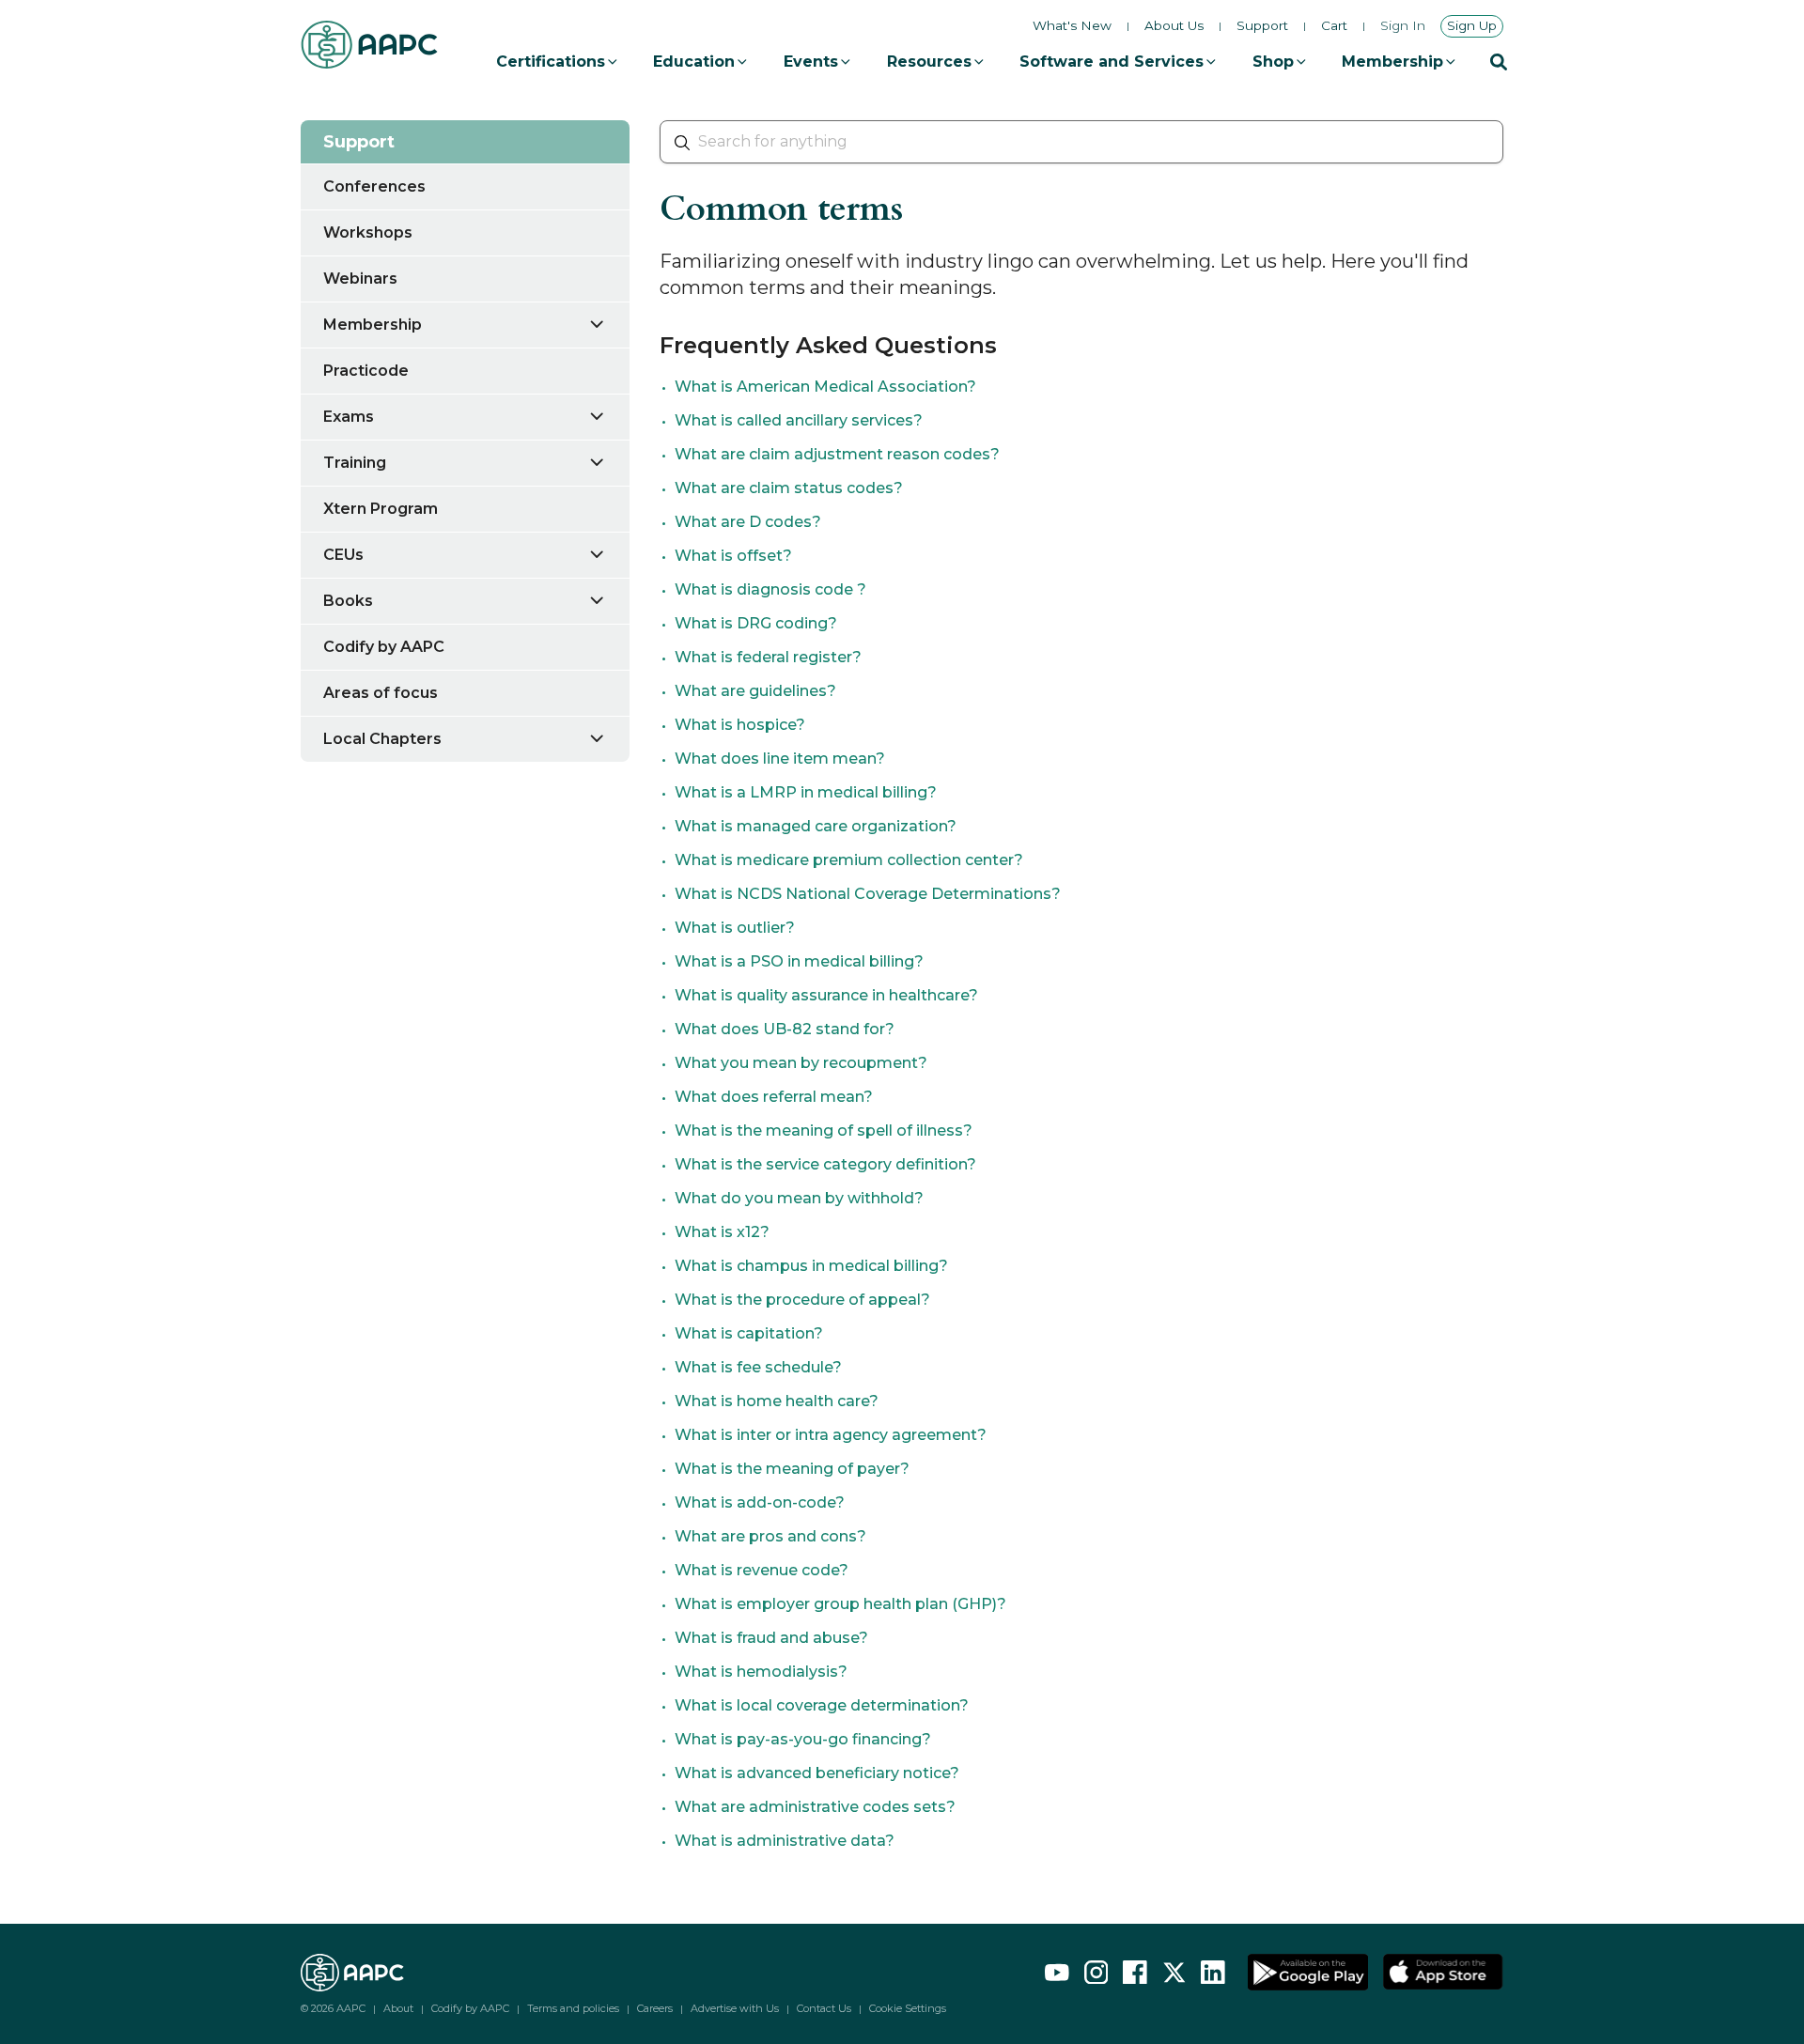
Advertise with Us (735, 2008)
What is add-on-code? (760, 1502)
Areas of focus (381, 693)
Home (322, 98)
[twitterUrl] (1174, 1973)
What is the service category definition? (825, 1164)
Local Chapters (382, 739)
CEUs (343, 555)
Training (355, 463)
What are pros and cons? (770, 1536)
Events (811, 62)
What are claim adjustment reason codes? (837, 454)
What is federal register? (768, 657)
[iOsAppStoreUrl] (1443, 1973)
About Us (1174, 26)
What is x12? (722, 1232)
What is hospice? (740, 725)
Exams (349, 417)
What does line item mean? (780, 759)
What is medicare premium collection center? (849, 860)
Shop (1273, 62)
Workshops (368, 232)
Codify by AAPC (384, 647)
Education (694, 62)
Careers (655, 2008)
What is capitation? (749, 1333)
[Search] (1499, 62)
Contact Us (824, 2008)
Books (348, 601)
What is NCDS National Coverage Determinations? (868, 894)
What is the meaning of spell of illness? (824, 1130)
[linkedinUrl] (1213, 1973)
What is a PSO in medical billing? (799, 961)
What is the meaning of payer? (792, 1469)
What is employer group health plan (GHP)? (840, 1604)
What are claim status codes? (789, 488)
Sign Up (1472, 25)
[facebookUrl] (1135, 1973)
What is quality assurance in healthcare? (826, 995)
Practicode (366, 371)
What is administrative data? (785, 1841)
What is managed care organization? (816, 826)
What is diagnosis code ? (770, 589)
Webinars (360, 279)
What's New (1072, 25)
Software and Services (1112, 62)
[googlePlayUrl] (1308, 1973)
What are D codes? (748, 522)
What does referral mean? (774, 1097)
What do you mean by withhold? (799, 1198)
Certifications (551, 62)
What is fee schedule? (758, 1367)
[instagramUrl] (1096, 1973)
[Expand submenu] (608, 324)
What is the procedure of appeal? (802, 1300)
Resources (929, 62)
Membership (1392, 62)
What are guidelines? (755, 691)
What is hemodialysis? (761, 1672)
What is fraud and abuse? (771, 1638)
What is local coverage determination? (822, 1705)
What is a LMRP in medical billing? (806, 792)
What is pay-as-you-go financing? (803, 1739)
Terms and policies (573, 2008)
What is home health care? (777, 1401)
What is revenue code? (762, 1570)
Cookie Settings (908, 2009)
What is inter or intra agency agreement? (831, 1435)
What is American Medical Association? (825, 387)
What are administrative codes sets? (815, 1807)
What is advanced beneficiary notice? (817, 1773)
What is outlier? (735, 928)
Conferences (374, 186)
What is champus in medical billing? (811, 1266)
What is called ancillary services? (799, 420)
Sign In (1403, 26)
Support (1262, 26)
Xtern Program (381, 509)
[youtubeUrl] (1057, 1973)
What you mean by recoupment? (801, 1063)
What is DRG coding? (756, 623)
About (398, 2008)
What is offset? (733, 556)
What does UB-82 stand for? (785, 1029)
